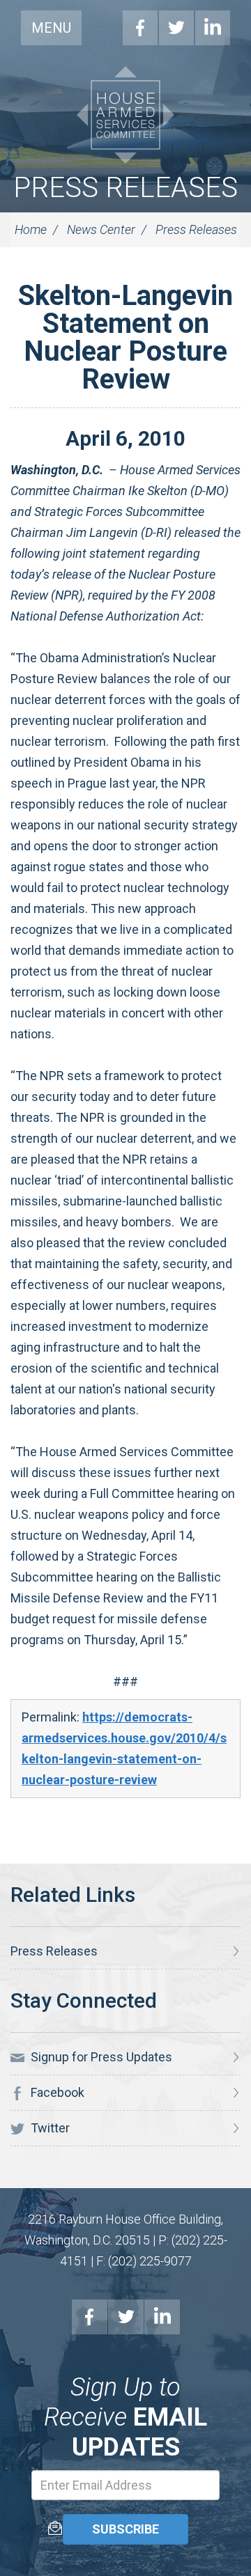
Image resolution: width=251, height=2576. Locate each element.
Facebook (140, 28)
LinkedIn (213, 28)
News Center (101, 229)
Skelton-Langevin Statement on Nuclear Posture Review (125, 337)
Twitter (176, 28)
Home (31, 229)
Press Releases (125, 188)
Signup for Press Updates (100, 2057)
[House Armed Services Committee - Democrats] (125, 115)
